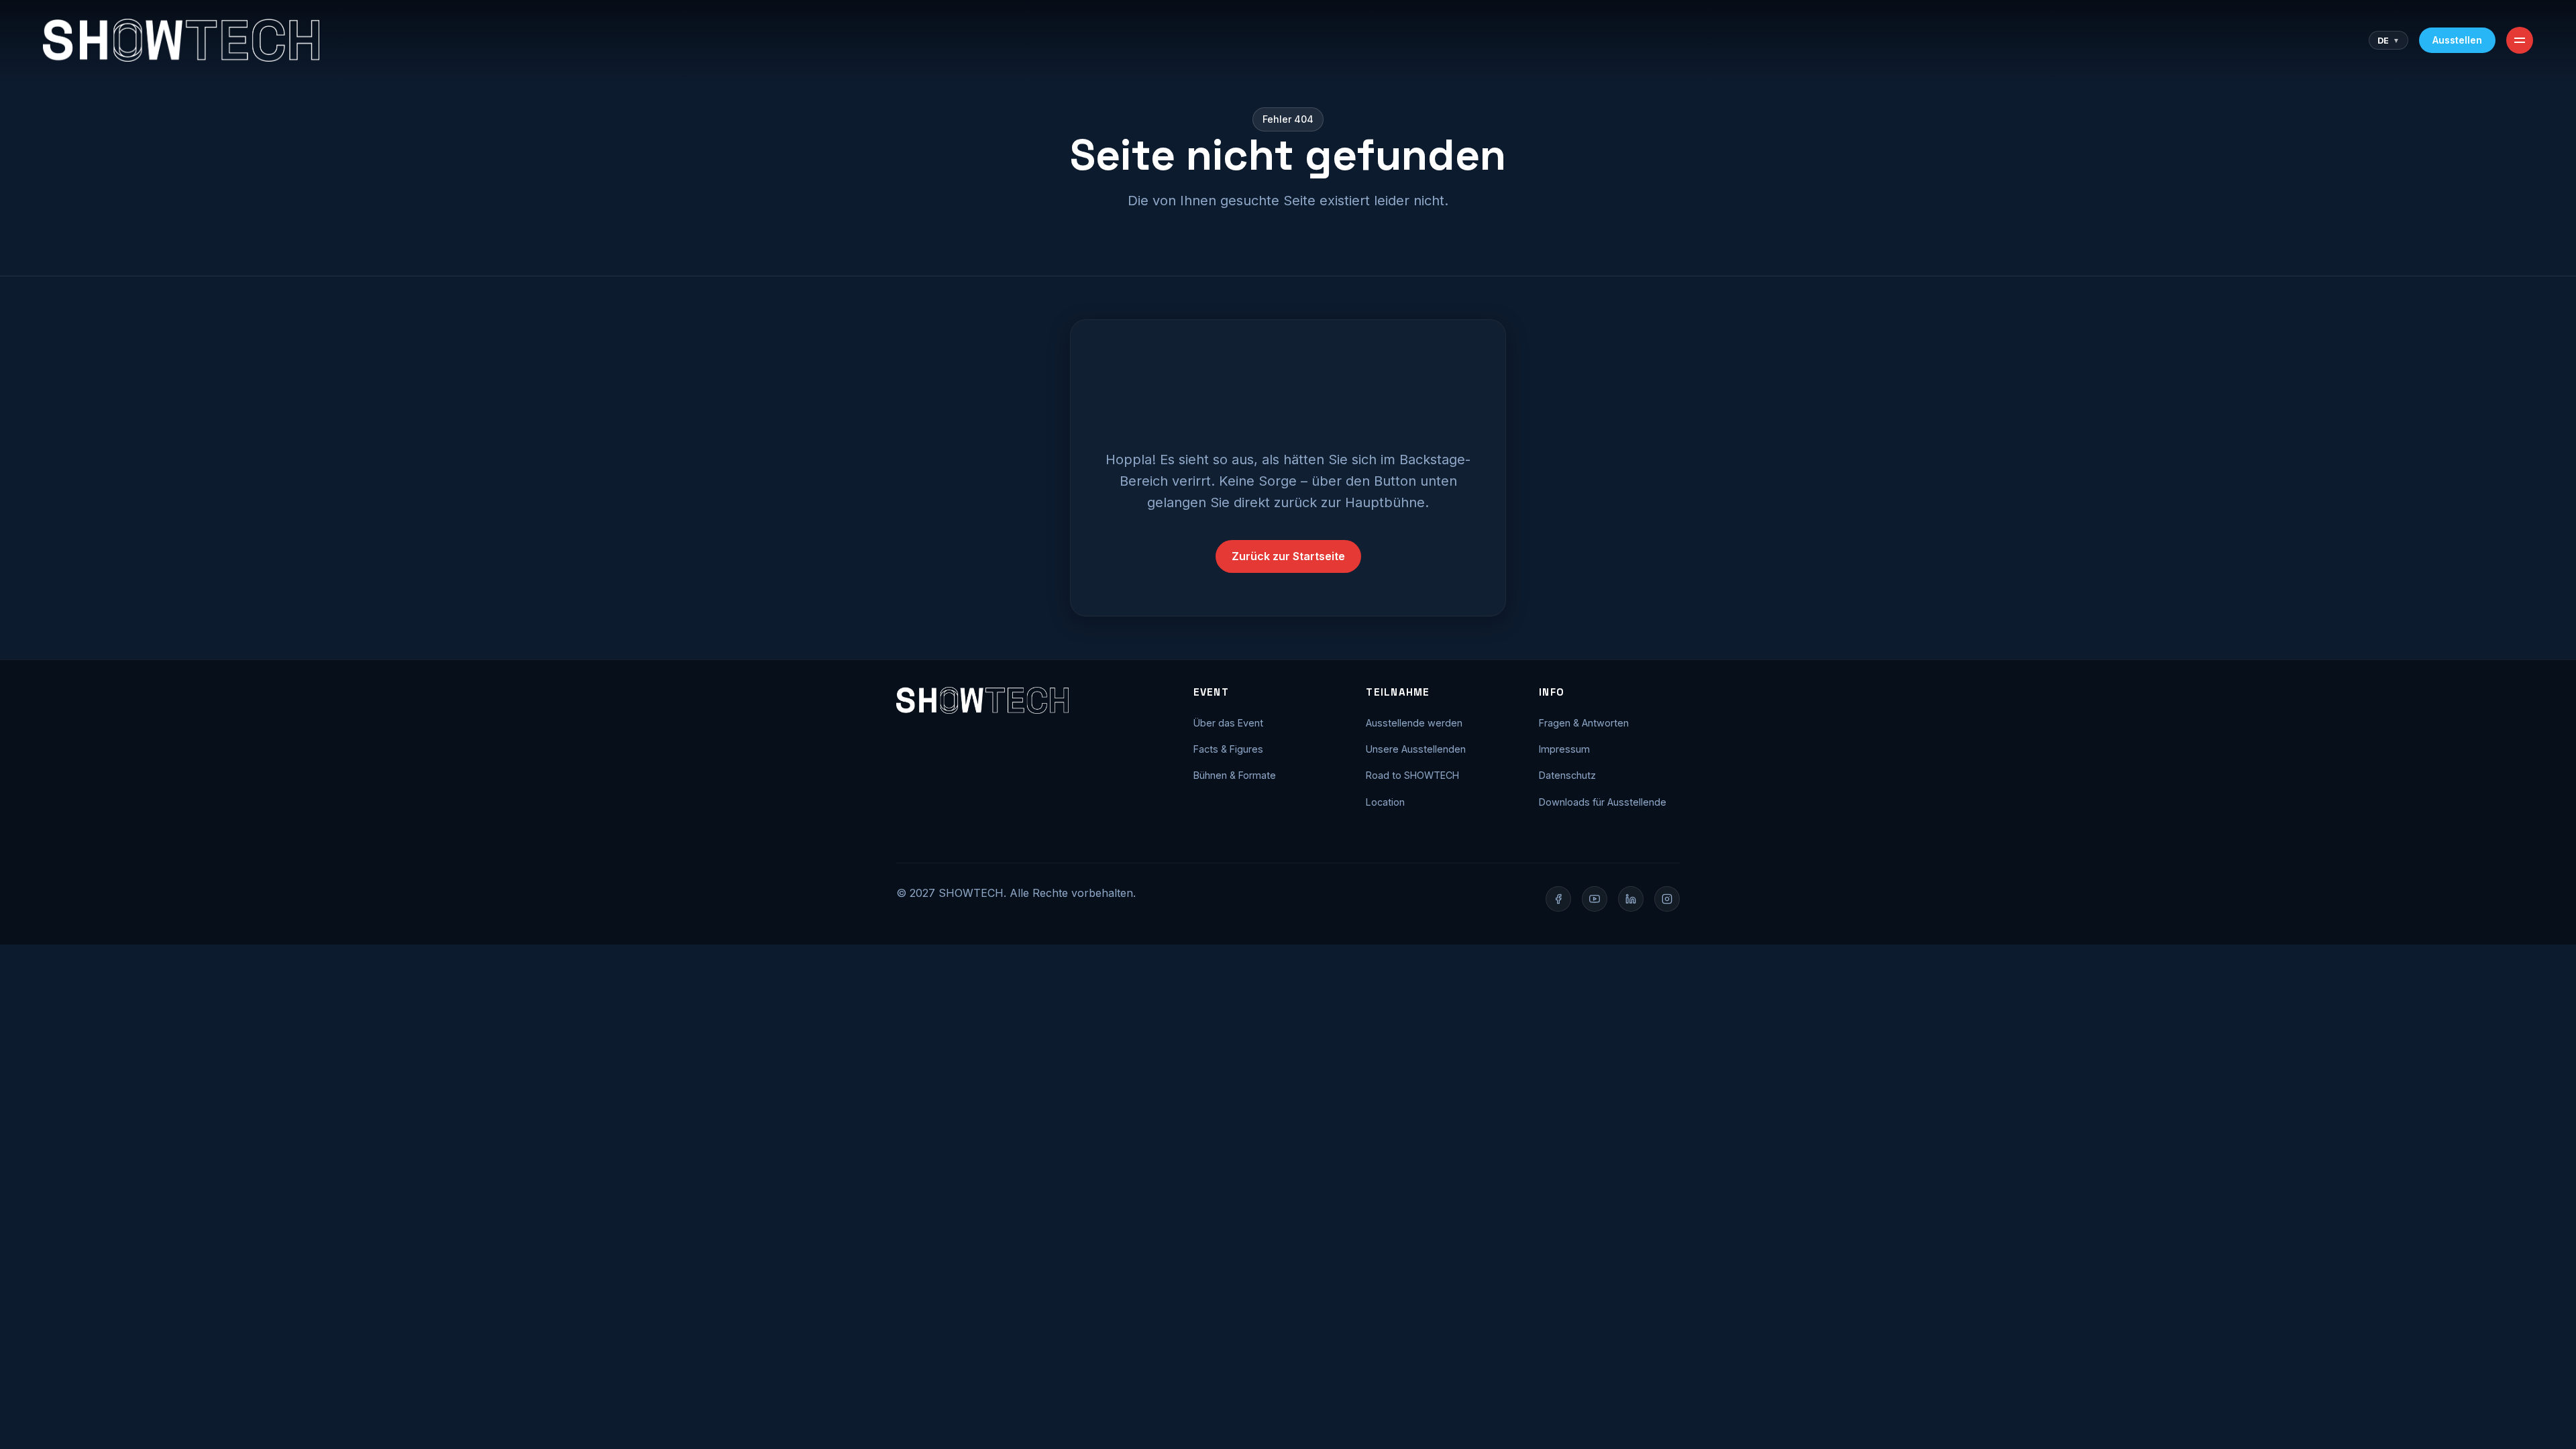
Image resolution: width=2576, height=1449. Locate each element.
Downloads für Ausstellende (1603, 802)
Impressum (1564, 749)
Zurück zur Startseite (1288, 556)
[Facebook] (1558, 899)
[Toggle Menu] (2520, 40)
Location (1385, 802)
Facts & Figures (1228, 749)
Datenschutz (1567, 775)
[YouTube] (1595, 899)
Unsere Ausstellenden (1416, 749)
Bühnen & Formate (1235, 775)
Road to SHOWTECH (1412, 775)
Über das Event (1228, 723)
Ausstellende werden (1414, 723)
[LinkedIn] (1631, 899)
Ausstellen (2457, 40)
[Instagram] (1667, 899)
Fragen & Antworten (1584, 723)
